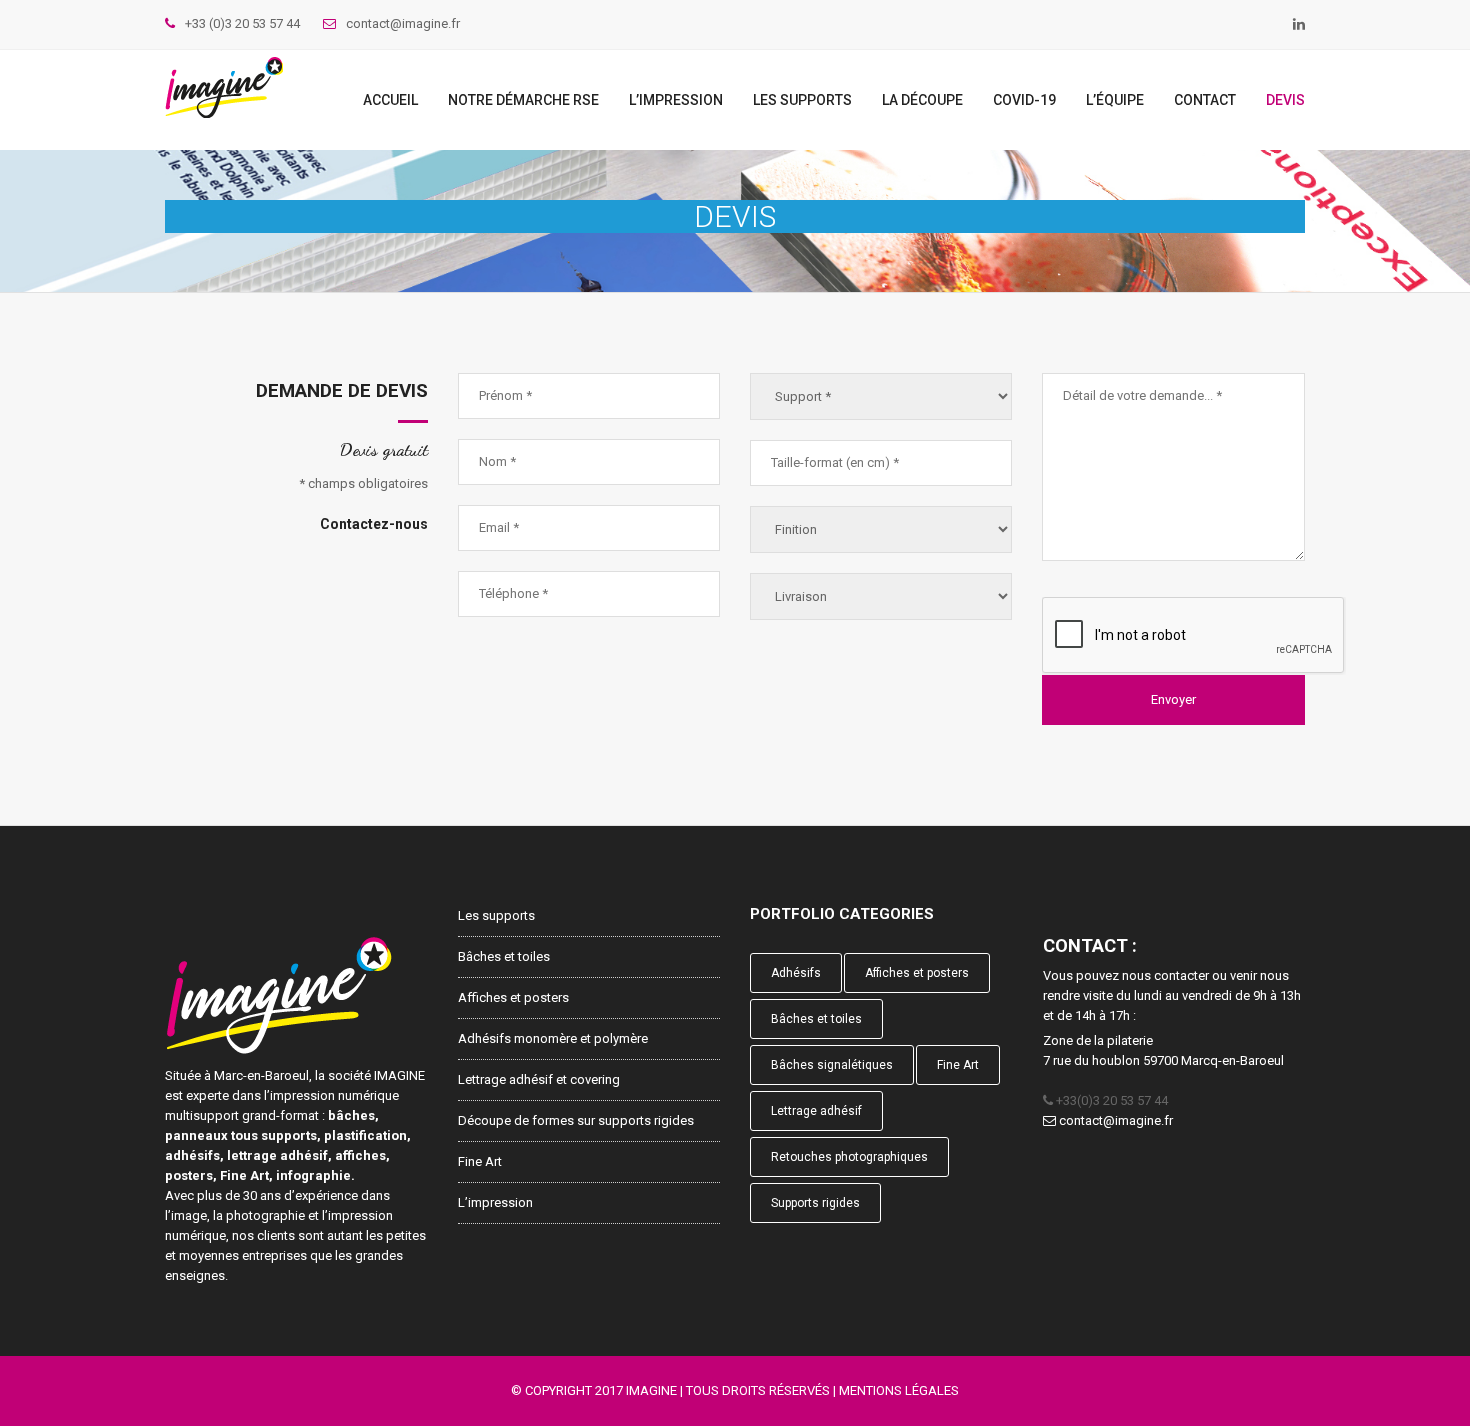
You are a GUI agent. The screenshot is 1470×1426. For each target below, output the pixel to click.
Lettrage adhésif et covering (539, 1079)
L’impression (676, 100)
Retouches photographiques (849, 1157)
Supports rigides (815, 1203)
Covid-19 (1024, 100)
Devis (1285, 100)
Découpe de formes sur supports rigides (576, 1120)
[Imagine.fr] (224, 87)
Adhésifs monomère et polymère (553, 1038)
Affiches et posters (513, 997)
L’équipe (1115, 100)
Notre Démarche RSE (523, 100)
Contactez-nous (374, 524)
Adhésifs (796, 973)
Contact (1205, 100)
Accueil (390, 100)
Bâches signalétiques (832, 1065)
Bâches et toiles (504, 956)
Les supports (802, 100)
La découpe (922, 100)
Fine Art (480, 1161)
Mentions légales (899, 1390)
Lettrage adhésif (816, 1111)
